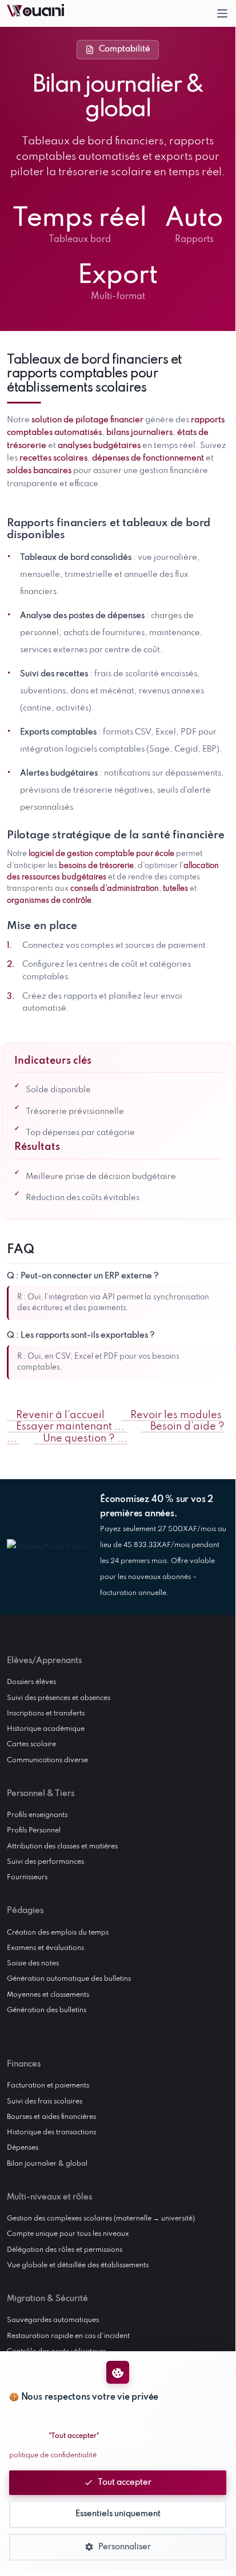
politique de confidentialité (53, 2456)
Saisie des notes (33, 1964)
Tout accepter (125, 2482)
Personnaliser (125, 2547)
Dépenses (23, 2148)
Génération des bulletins (47, 2010)
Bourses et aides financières (51, 2117)
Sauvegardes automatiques (53, 2320)
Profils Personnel (34, 1831)
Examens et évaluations (45, 1948)
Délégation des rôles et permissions (65, 2250)
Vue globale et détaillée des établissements (78, 2266)
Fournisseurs (27, 1878)
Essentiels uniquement (118, 2514)
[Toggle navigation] (223, 13)
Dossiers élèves (31, 1682)
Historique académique (46, 1729)
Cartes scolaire (31, 1745)
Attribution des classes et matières (62, 1847)
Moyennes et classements (48, 1995)
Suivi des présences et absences (59, 1698)
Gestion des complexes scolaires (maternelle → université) (101, 2219)
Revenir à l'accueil (60, 1416)
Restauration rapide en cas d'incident (68, 2336)
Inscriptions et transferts (46, 1714)
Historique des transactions (51, 2133)
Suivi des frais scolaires (45, 2102)
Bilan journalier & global (47, 2164)
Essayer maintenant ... (70, 1427)
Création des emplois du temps (58, 1933)
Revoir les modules (175, 1416)
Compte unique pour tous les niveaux (68, 2234)
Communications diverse (47, 1761)
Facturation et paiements (48, 2086)
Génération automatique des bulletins (69, 1979)
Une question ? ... (84, 1439)
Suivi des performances (45, 1862)
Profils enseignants (37, 1815)
